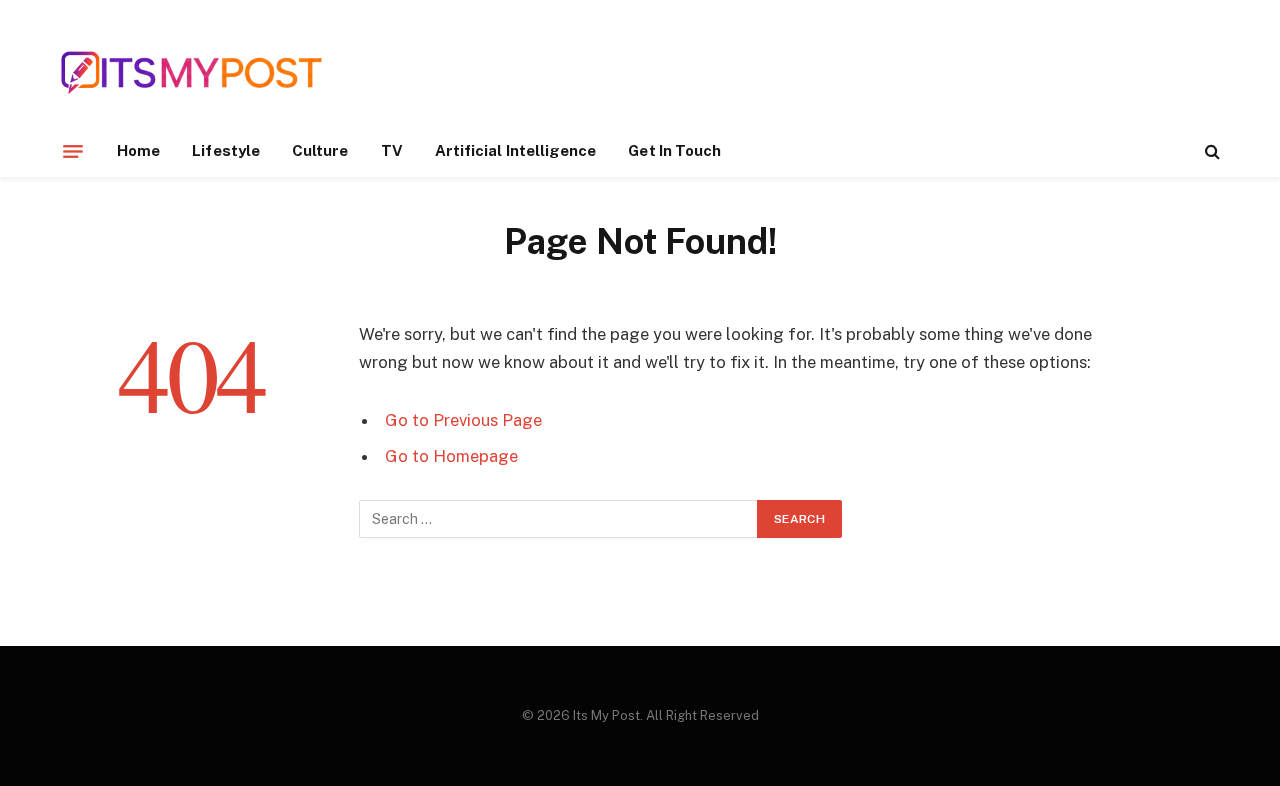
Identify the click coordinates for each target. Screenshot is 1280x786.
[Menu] (73, 151)
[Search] (1210, 151)
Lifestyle (226, 150)
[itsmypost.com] (191, 72)
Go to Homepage (451, 456)
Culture (320, 150)
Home (138, 150)
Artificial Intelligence (516, 150)
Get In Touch (674, 150)
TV (392, 150)
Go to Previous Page (463, 420)
